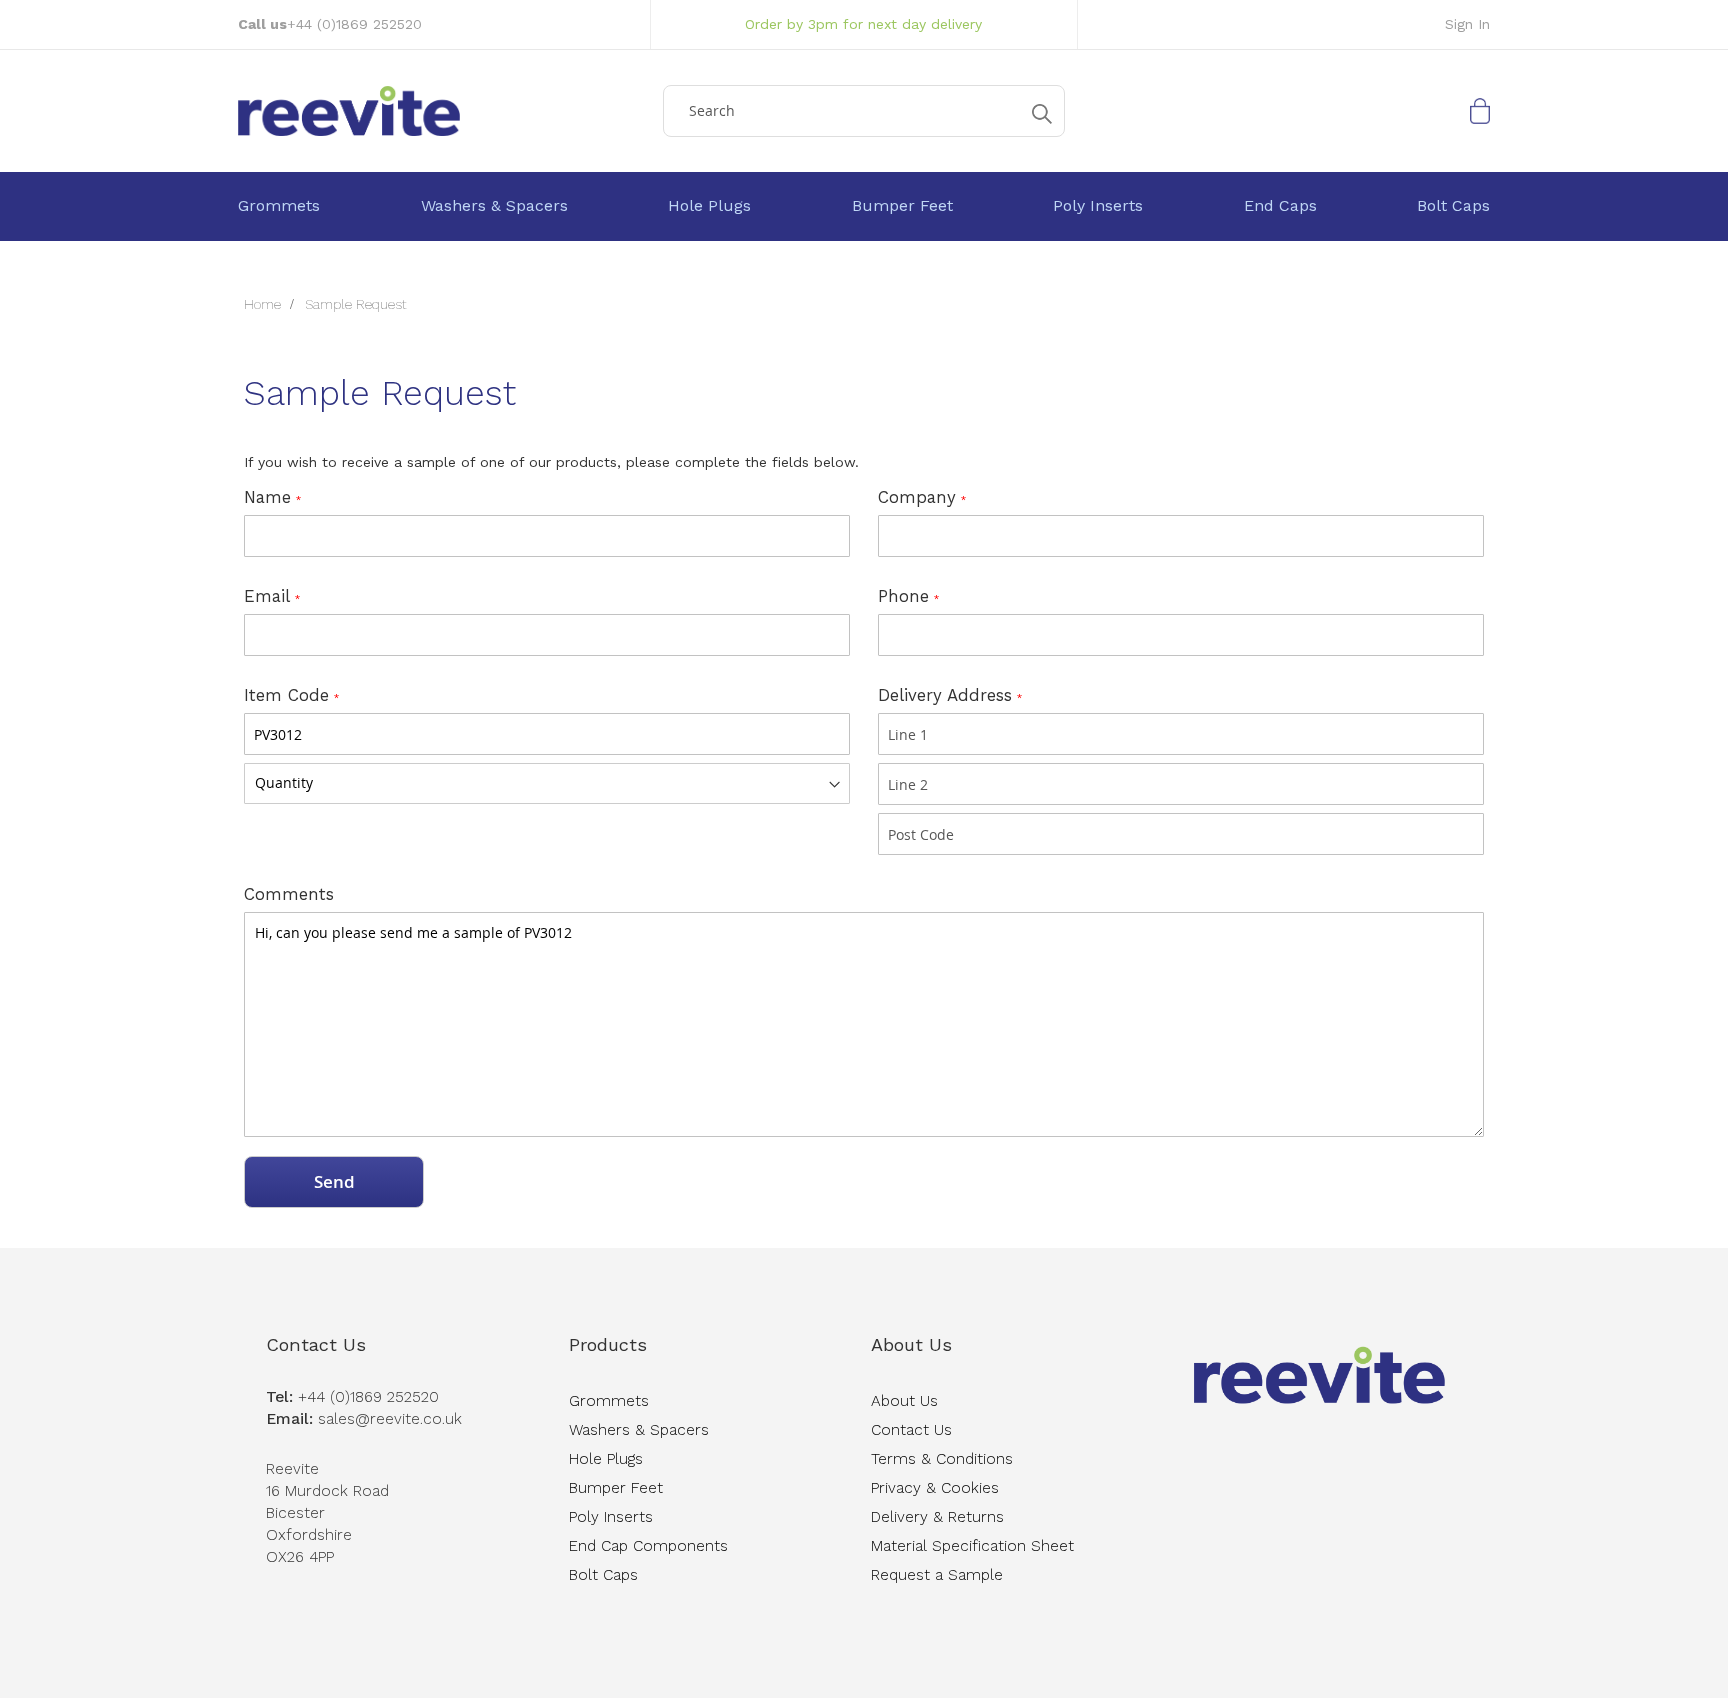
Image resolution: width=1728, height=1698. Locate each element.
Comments (289, 894)
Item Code (286, 695)
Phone (903, 596)
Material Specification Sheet (972, 1546)
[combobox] (864, 111)
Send (334, 1181)
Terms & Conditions (942, 1459)
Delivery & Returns (937, 1517)
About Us (911, 1344)
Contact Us (316, 1344)
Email (267, 596)
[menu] (864, 206)
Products (608, 1344)
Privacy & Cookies (935, 1488)
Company (917, 497)
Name (267, 497)
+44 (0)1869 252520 (354, 24)
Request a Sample (937, 1575)
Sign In (1467, 24)
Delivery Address (945, 695)
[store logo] (443, 111)
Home (264, 304)
